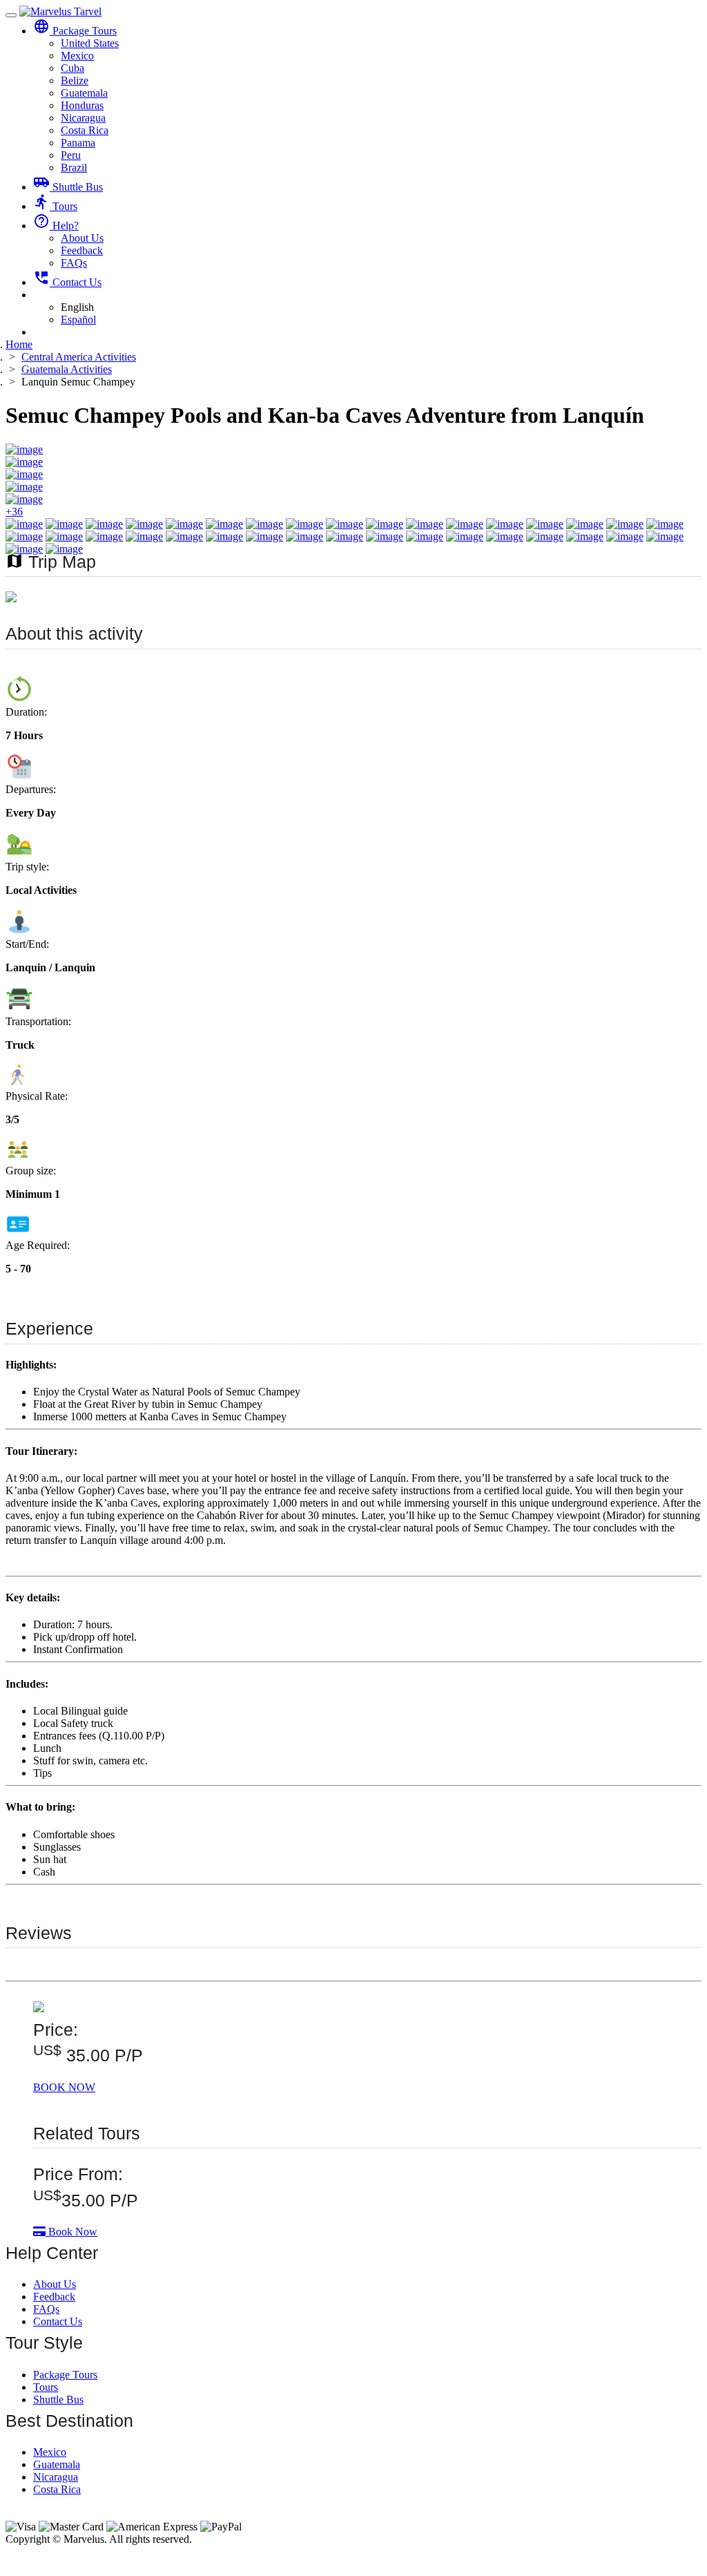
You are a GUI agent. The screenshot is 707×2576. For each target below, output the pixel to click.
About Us (82, 238)
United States (90, 43)
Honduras (82, 105)
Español (78, 319)
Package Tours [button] (75, 31)
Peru (71, 155)
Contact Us (67, 282)
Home (19, 344)
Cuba (72, 68)
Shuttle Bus (68, 187)
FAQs (74, 263)
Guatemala (84, 93)
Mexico (77, 56)
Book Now (71, 2232)
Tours (55, 206)
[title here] (11, 599)
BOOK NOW (64, 2087)
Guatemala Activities (67, 369)
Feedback (82, 250)
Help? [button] (56, 226)
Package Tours (65, 2375)
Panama (78, 143)
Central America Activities (79, 357)
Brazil (74, 168)
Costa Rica (85, 130)
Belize (75, 80)
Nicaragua (83, 118)
